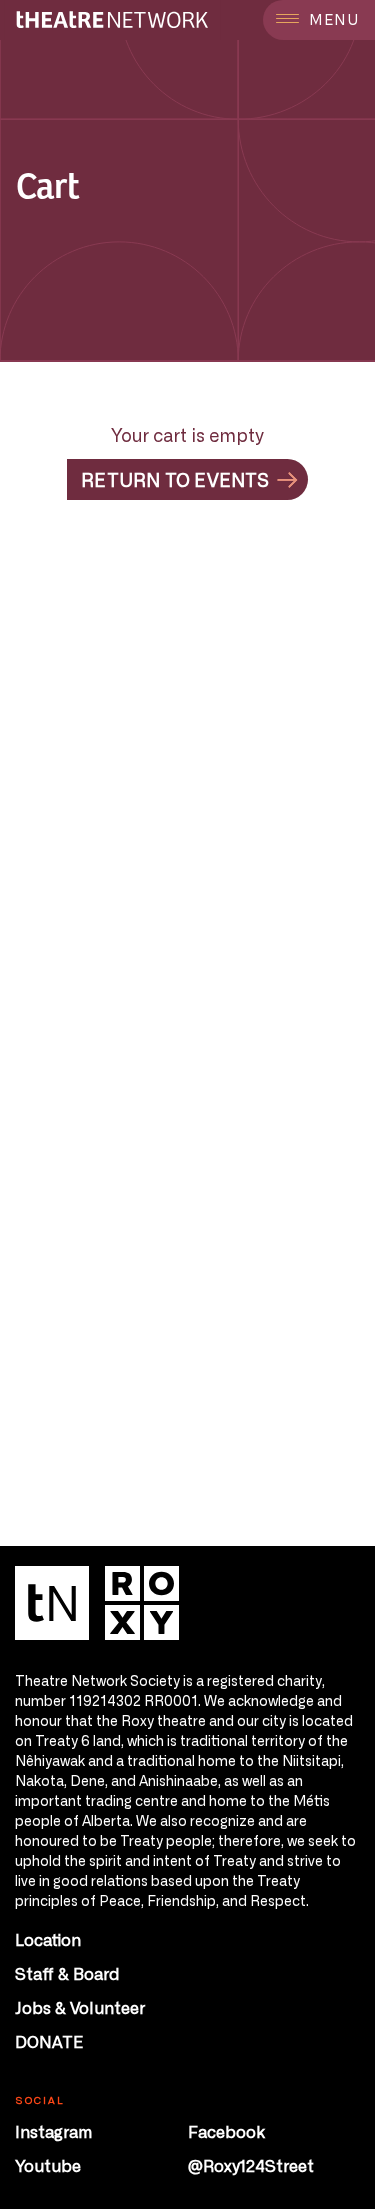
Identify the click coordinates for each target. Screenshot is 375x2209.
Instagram (53, 2131)
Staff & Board (67, 1973)
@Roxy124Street (251, 2165)
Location (48, 1939)
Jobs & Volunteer (80, 2007)
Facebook (226, 2131)
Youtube (48, 2165)
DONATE (49, 2041)
